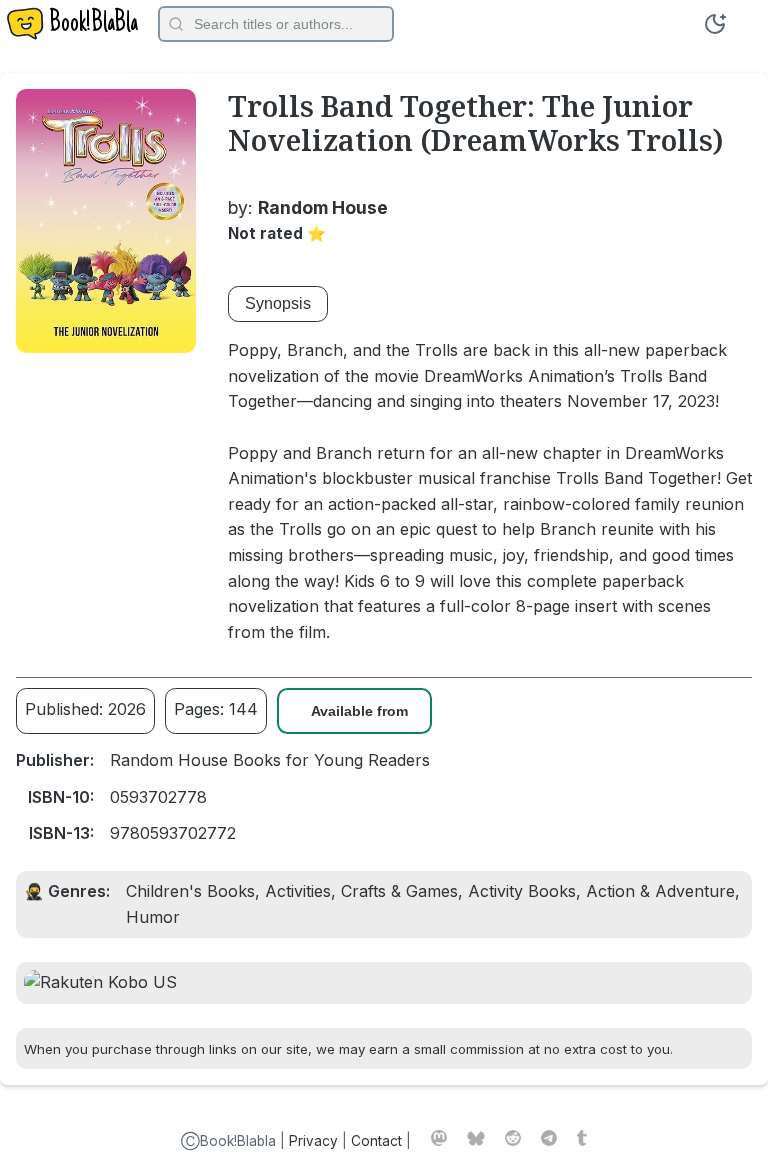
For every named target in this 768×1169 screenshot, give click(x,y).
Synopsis (278, 303)
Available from (359, 711)
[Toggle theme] (715, 24)
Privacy (313, 1141)
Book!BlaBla (93, 24)
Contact (376, 1141)
